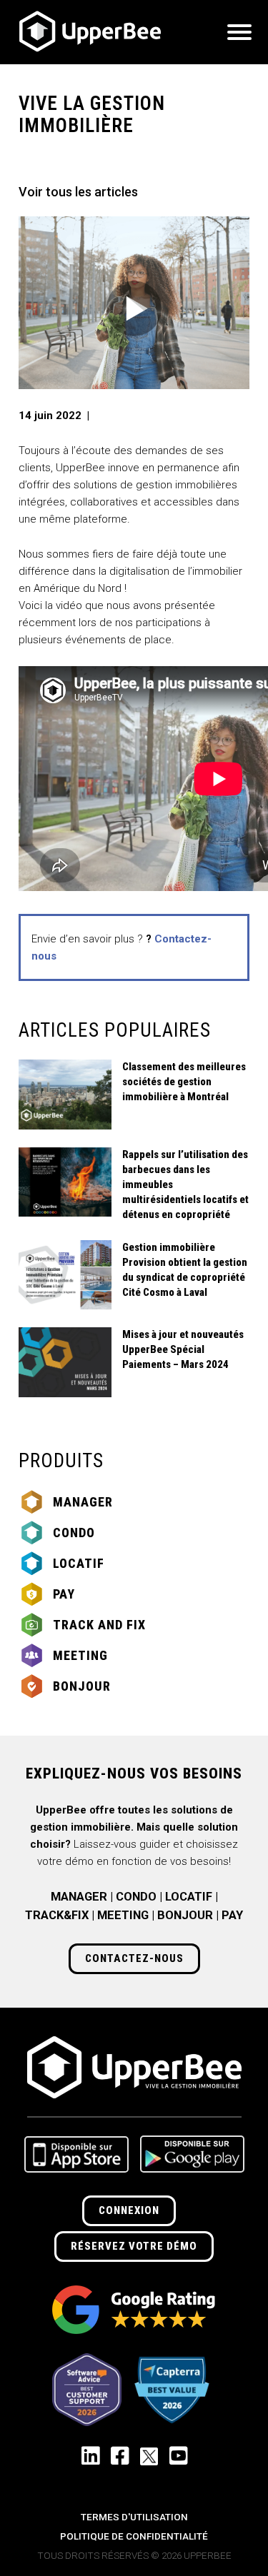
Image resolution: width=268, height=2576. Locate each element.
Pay (64, 1594)
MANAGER (79, 1897)
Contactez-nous (134, 1958)
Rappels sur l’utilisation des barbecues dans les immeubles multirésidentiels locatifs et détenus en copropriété (185, 1184)
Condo (74, 1533)
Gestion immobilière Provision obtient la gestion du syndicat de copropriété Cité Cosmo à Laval (185, 1270)
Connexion (129, 2210)
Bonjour (82, 1686)
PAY (232, 1915)
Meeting (80, 1655)
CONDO (136, 1897)
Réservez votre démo (134, 2246)
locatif (79, 1563)
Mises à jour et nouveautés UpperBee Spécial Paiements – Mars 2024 (183, 1349)
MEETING (123, 1915)
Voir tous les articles (78, 192)
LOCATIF (189, 1897)
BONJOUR (185, 1915)
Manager (83, 1502)
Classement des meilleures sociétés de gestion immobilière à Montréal (184, 1082)
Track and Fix (99, 1625)
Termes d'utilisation (134, 2517)
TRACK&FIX (57, 1915)
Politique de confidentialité (134, 2536)
